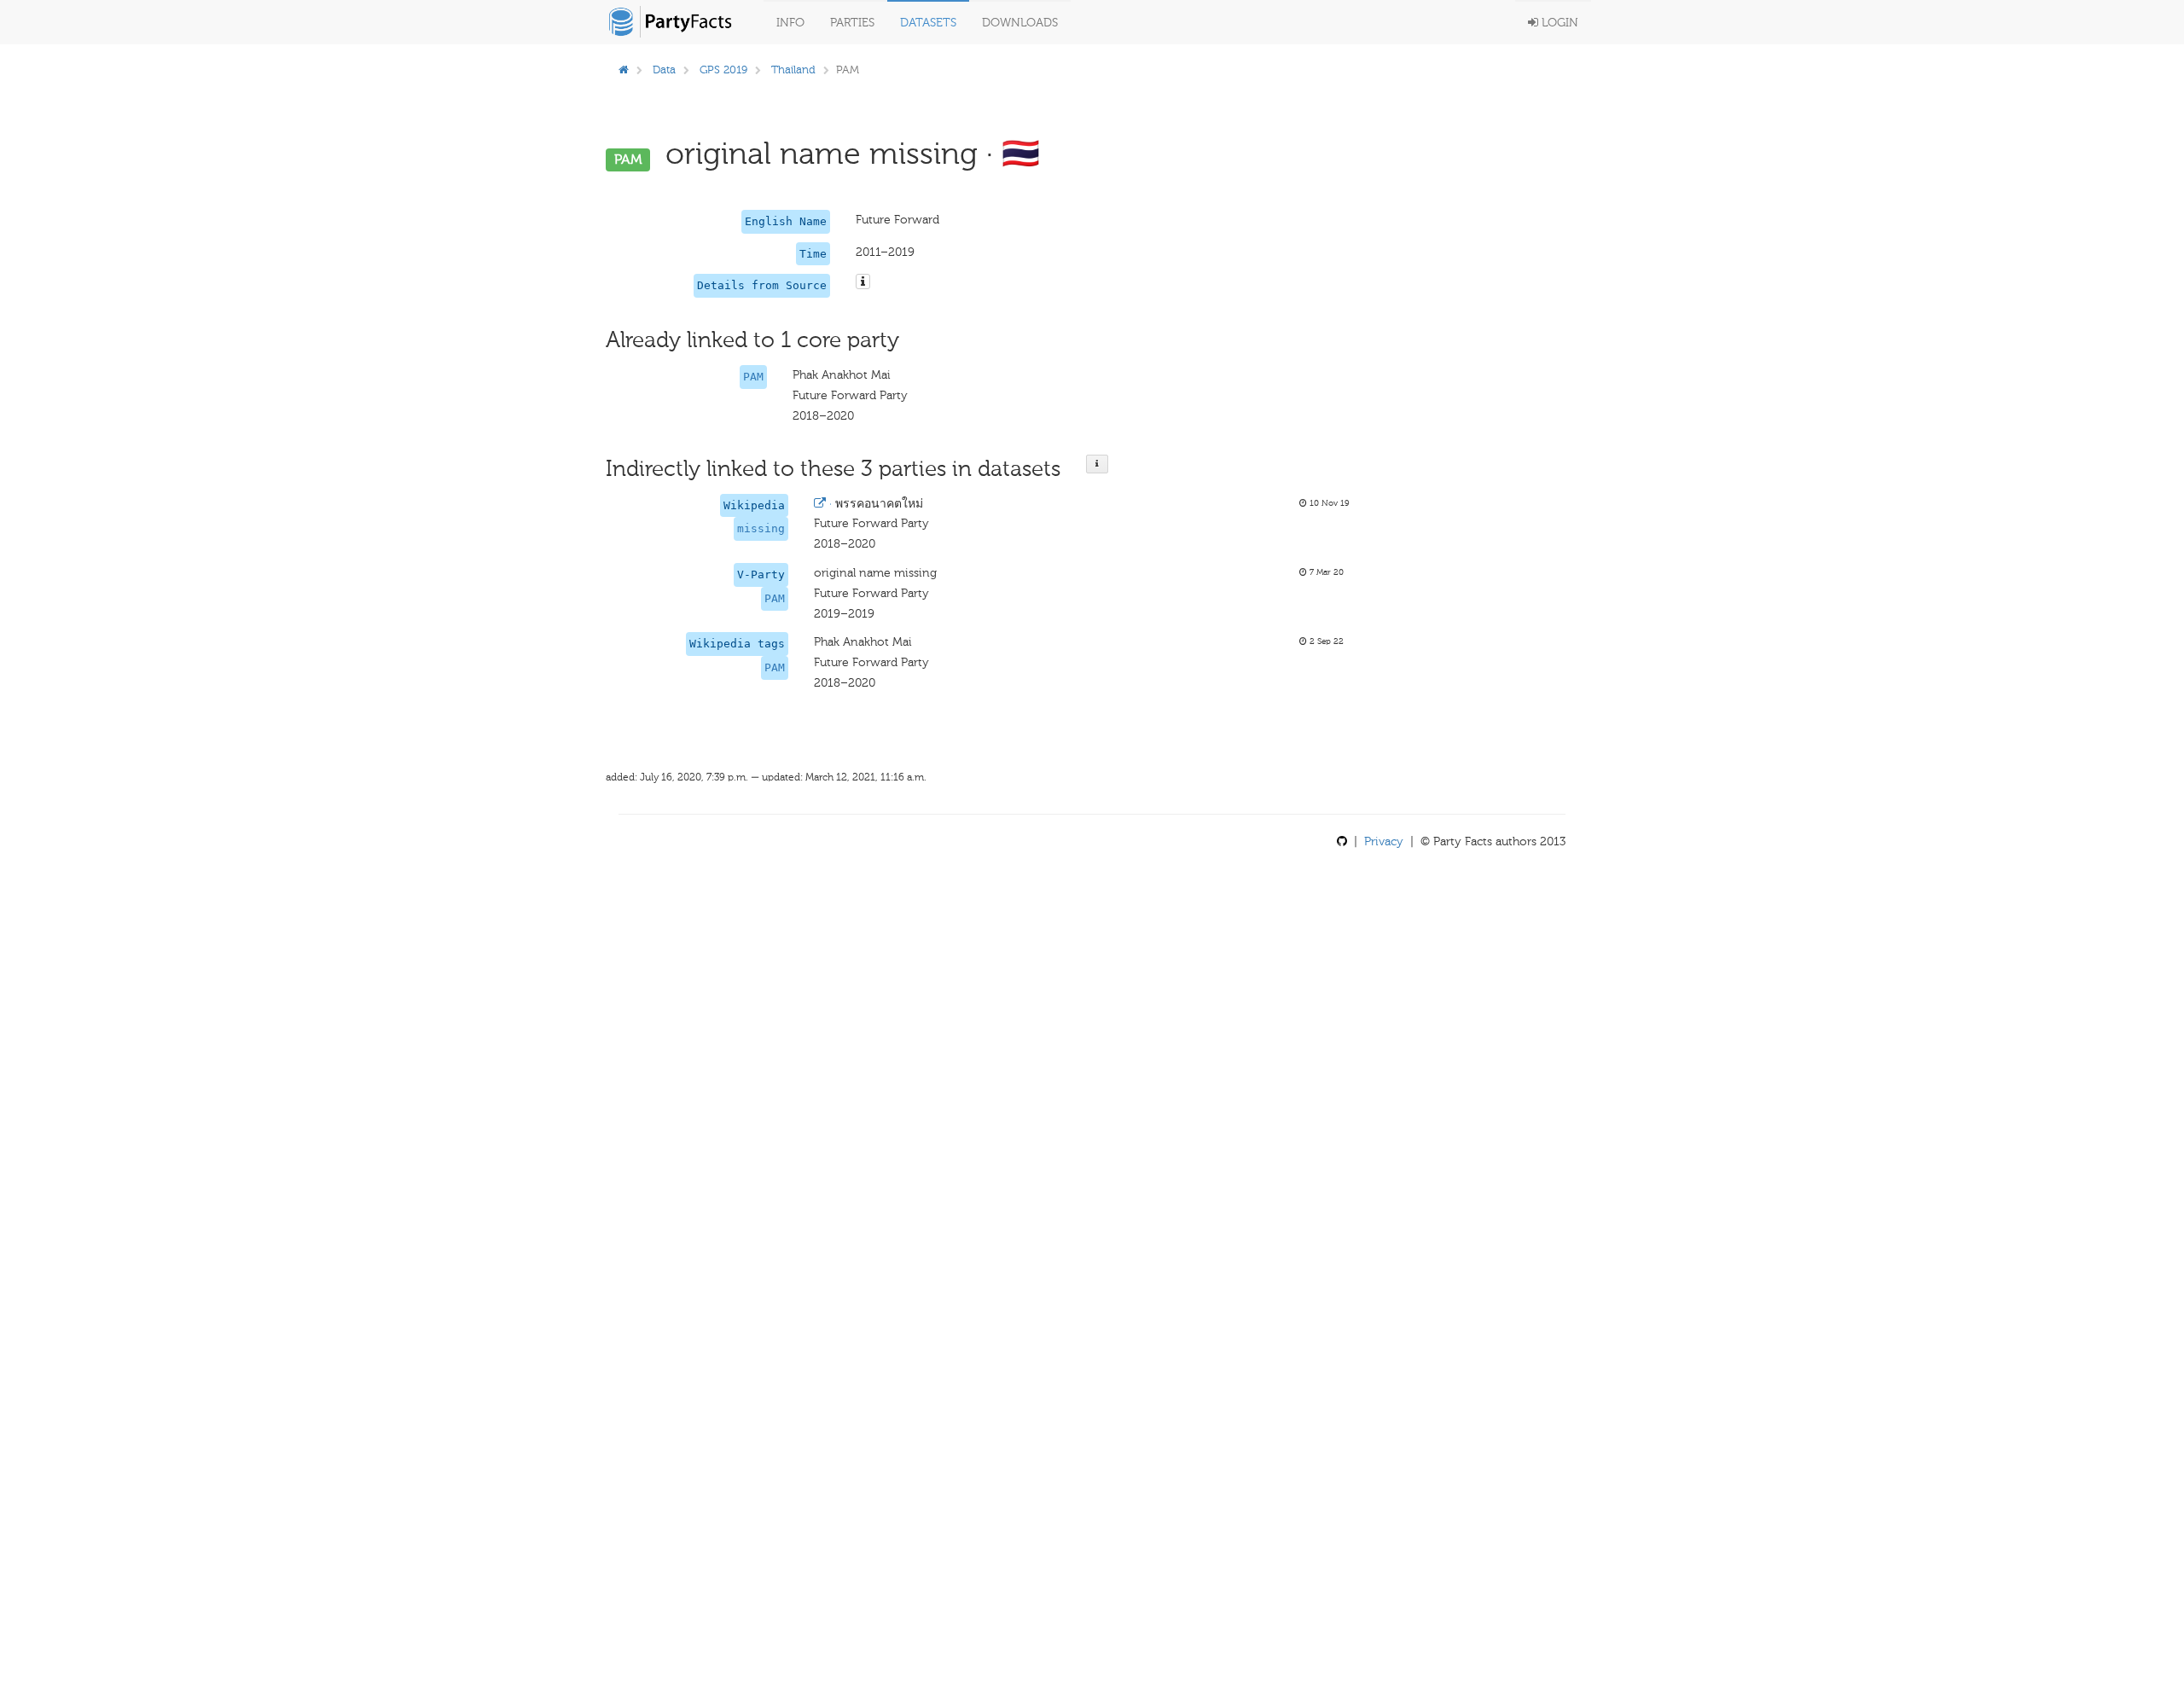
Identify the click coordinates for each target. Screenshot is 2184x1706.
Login (1558, 23)
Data (664, 70)
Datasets (928, 23)
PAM (753, 377)
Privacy (1384, 841)
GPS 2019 (723, 70)
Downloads (1020, 23)
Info (790, 23)
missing (761, 528)
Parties (852, 23)
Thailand (793, 70)
